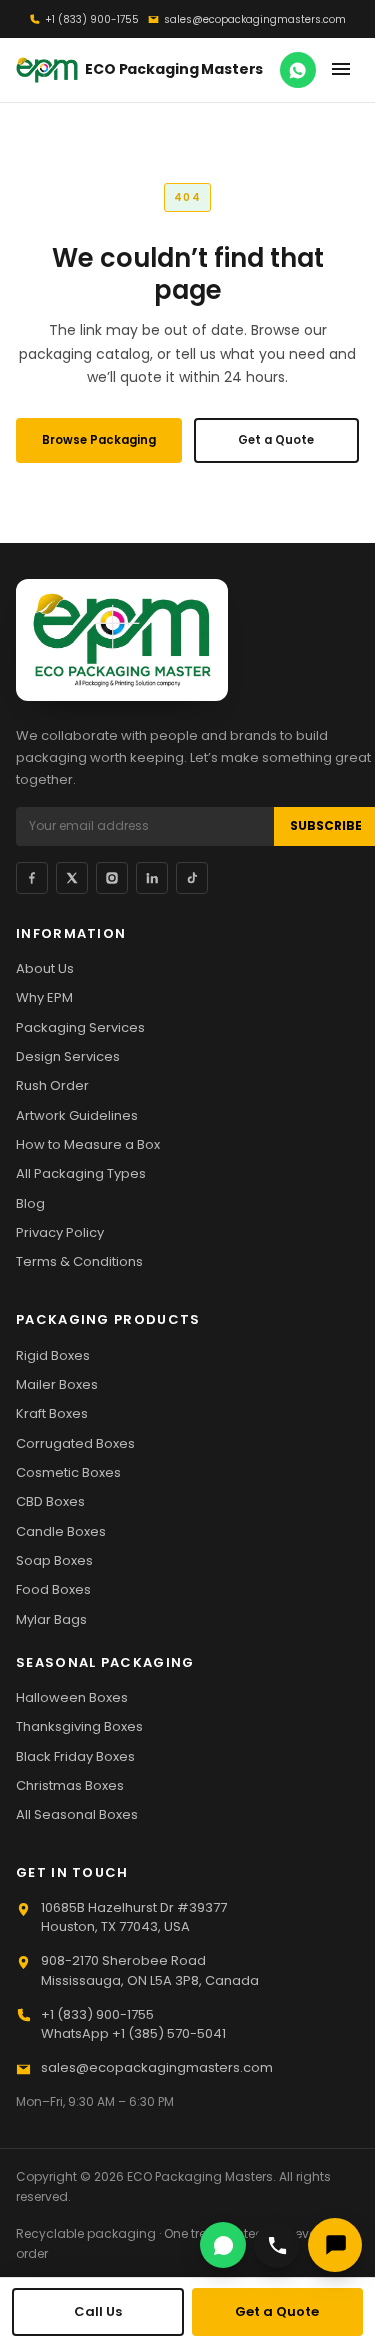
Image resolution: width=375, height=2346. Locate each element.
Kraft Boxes (52, 1413)
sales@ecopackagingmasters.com (255, 19)
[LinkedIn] (152, 878)
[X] (72, 878)
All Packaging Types (81, 1173)
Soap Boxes (54, 1560)
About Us (45, 968)
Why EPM (44, 997)
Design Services (68, 1056)
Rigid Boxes (53, 1355)
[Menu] (340, 70)
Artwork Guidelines (77, 1115)
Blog (30, 1203)
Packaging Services (80, 1027)
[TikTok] (192, 878)
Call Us (98, 2311)
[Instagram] (112, 878)
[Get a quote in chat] (335, 2245)
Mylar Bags (51, 1619)
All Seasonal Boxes (77, 1814)
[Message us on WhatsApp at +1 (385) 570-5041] (223, 2245)
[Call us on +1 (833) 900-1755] (277, 2245)
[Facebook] (32, 878)
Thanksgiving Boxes (79, 1726)
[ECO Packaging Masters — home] (122, 640)
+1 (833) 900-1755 (92, 19)
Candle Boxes (61, 1531)
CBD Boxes (50, 1501)
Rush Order (52, 1085)
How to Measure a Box (88, 1144)
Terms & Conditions (79, 1261)
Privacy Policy (60, 1232)
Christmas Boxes (70, 1785)
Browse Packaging (99, 440)
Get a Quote (276, 440)
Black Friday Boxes (75, 1756)
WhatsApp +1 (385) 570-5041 (133, 2033)
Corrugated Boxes (75, 1443)
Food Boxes (53, 1589)
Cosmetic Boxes (68, 1472)
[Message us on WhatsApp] (298, 70)
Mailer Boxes (57, 1384)
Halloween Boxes (72, 1697)
